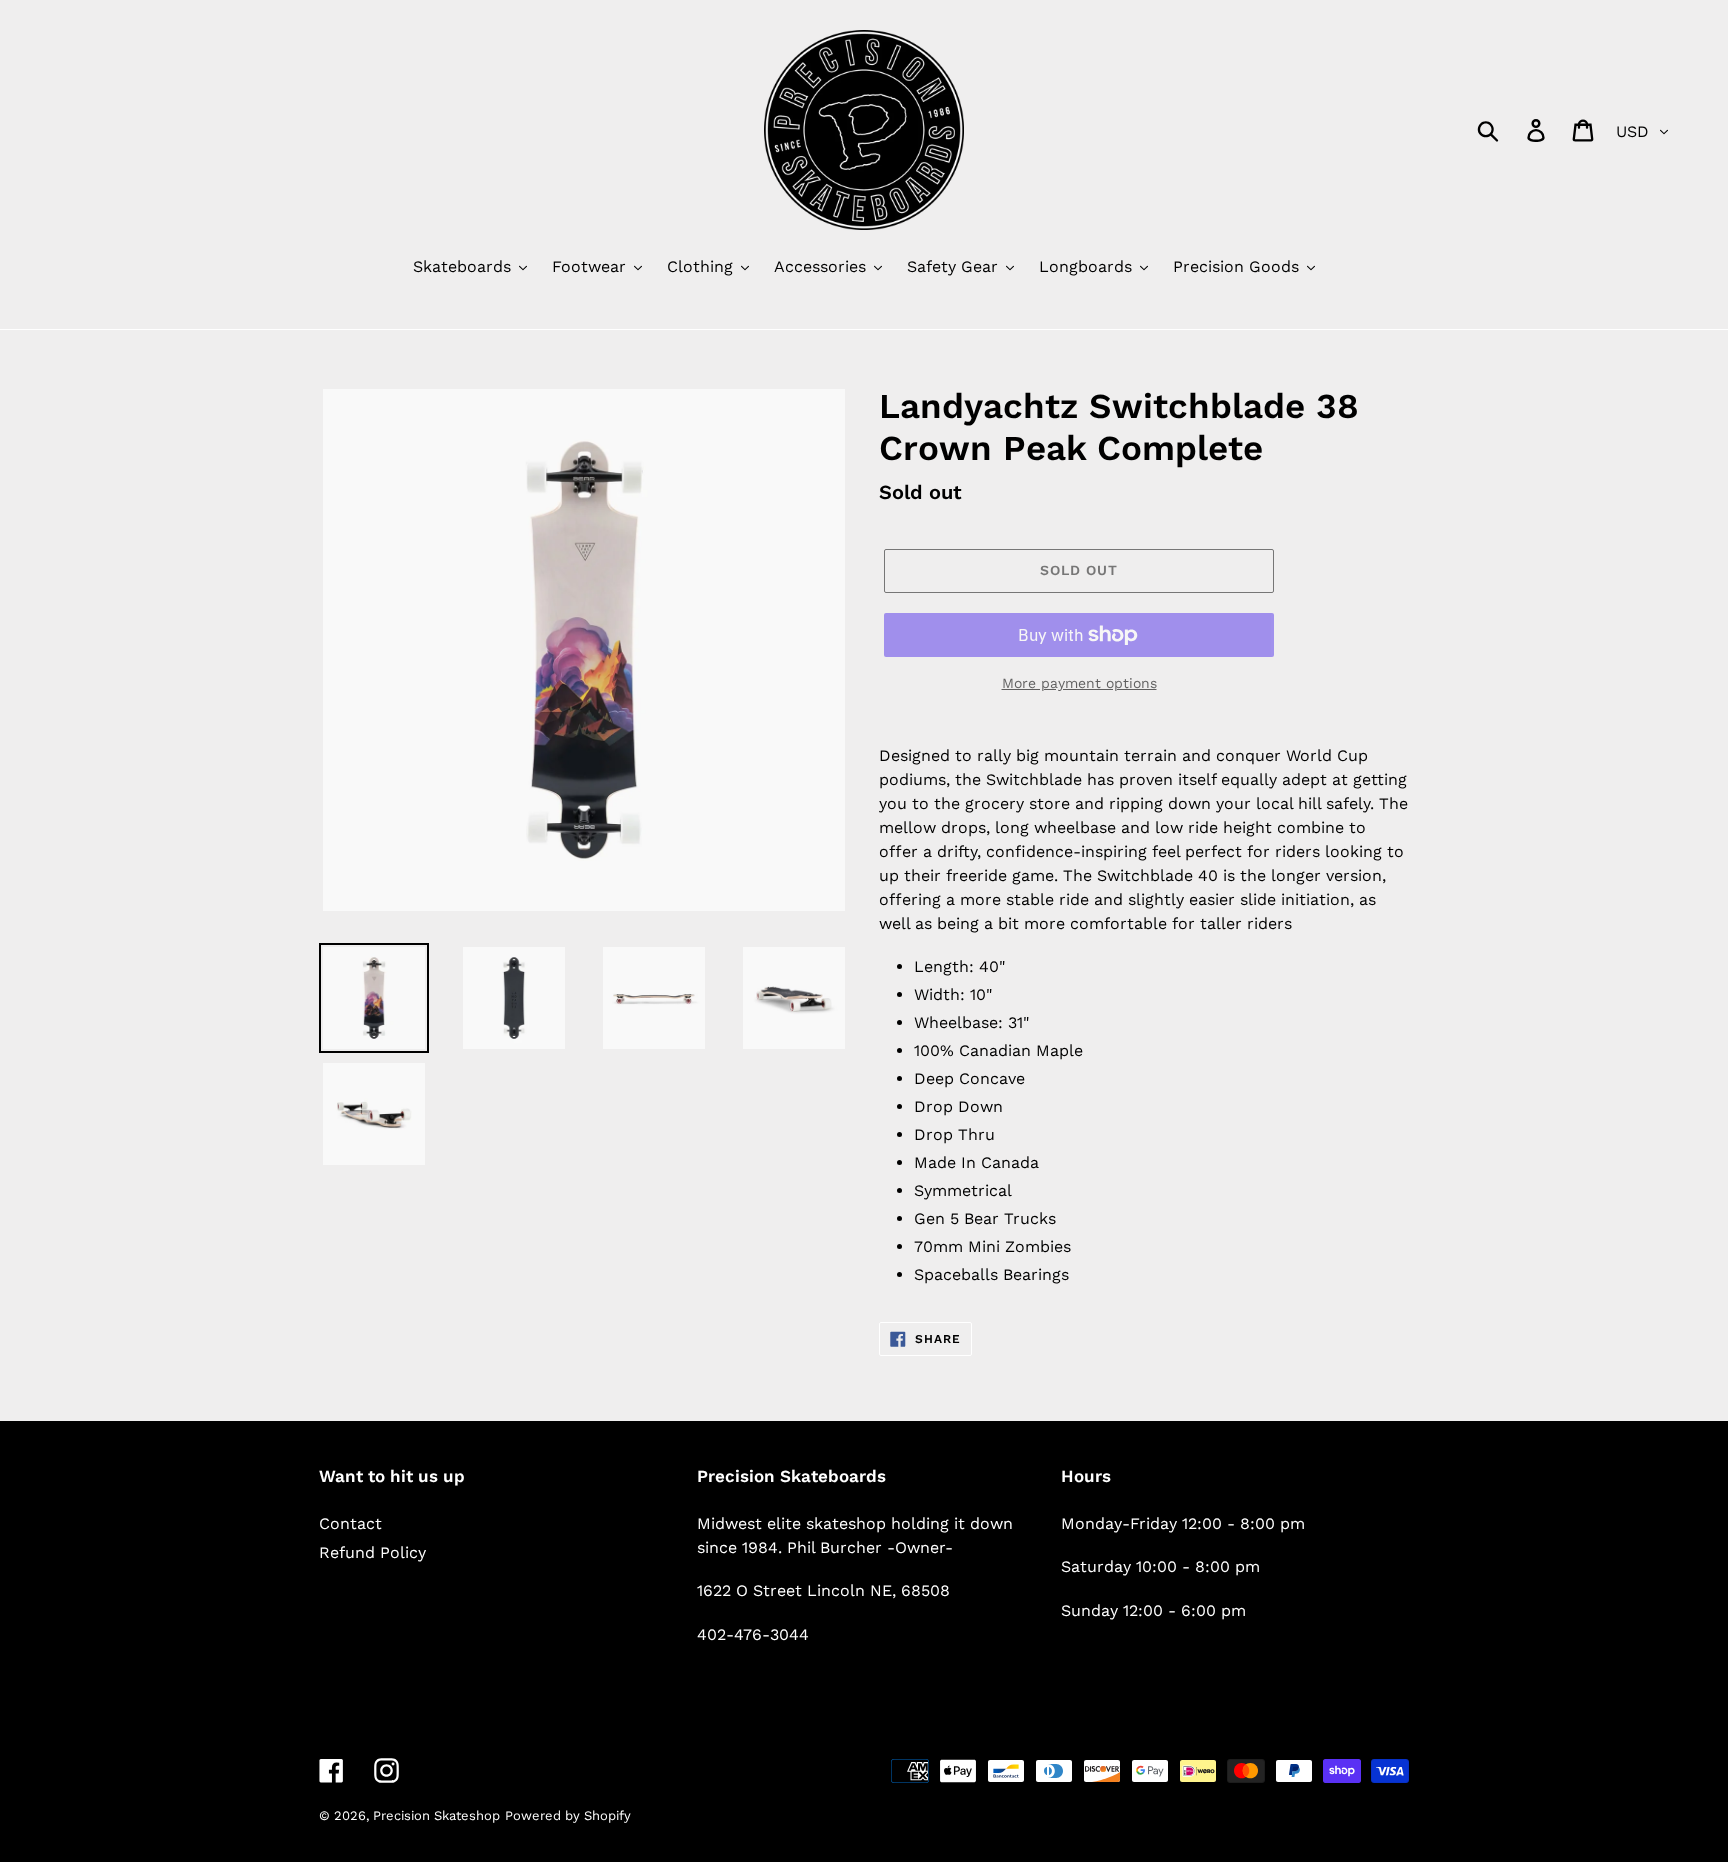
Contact (350, 1523)
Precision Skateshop (436, 1815)
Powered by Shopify (568, 1815)
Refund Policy (372, 1552)
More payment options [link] (1079, 683)
